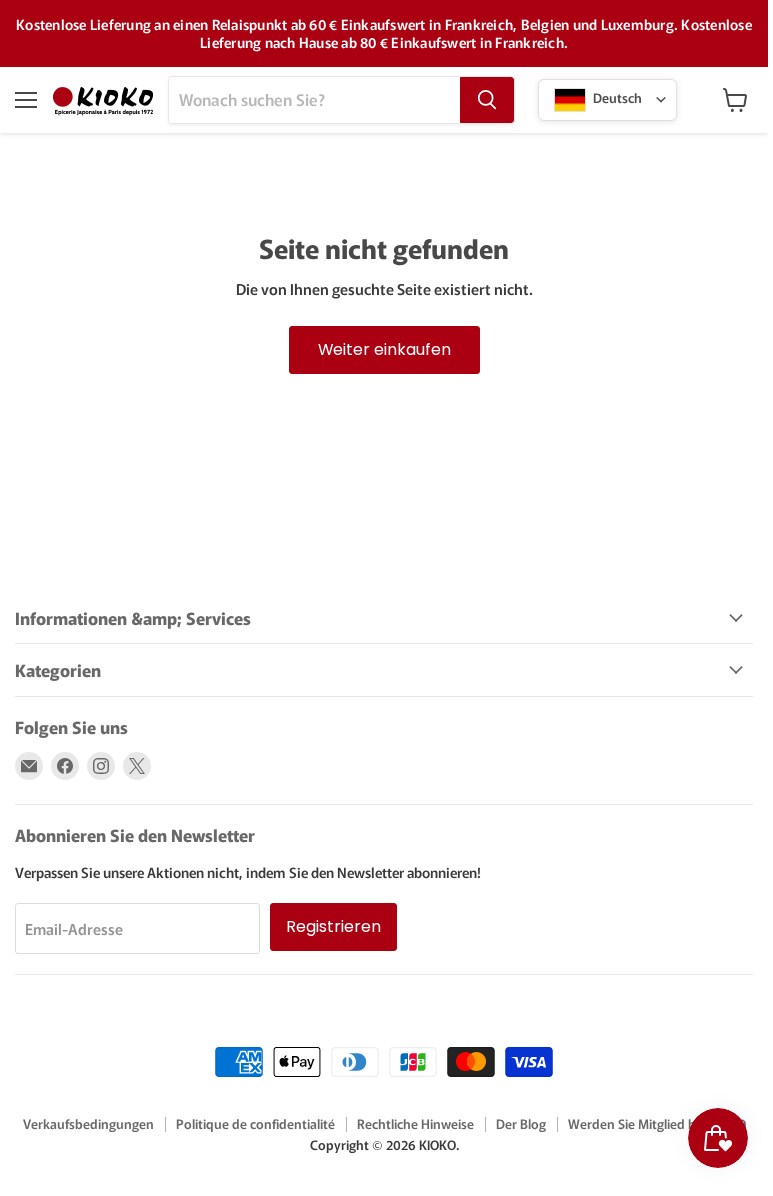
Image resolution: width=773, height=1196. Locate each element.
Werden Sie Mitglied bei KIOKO (657, 1123)
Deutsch (616, 97)
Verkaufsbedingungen (88, 1123)
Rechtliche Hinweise (415, 1123)
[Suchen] (487, 100)
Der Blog (521, 1123)
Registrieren (333, 926)
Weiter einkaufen (384, 349)
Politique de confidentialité (255, 1123)
